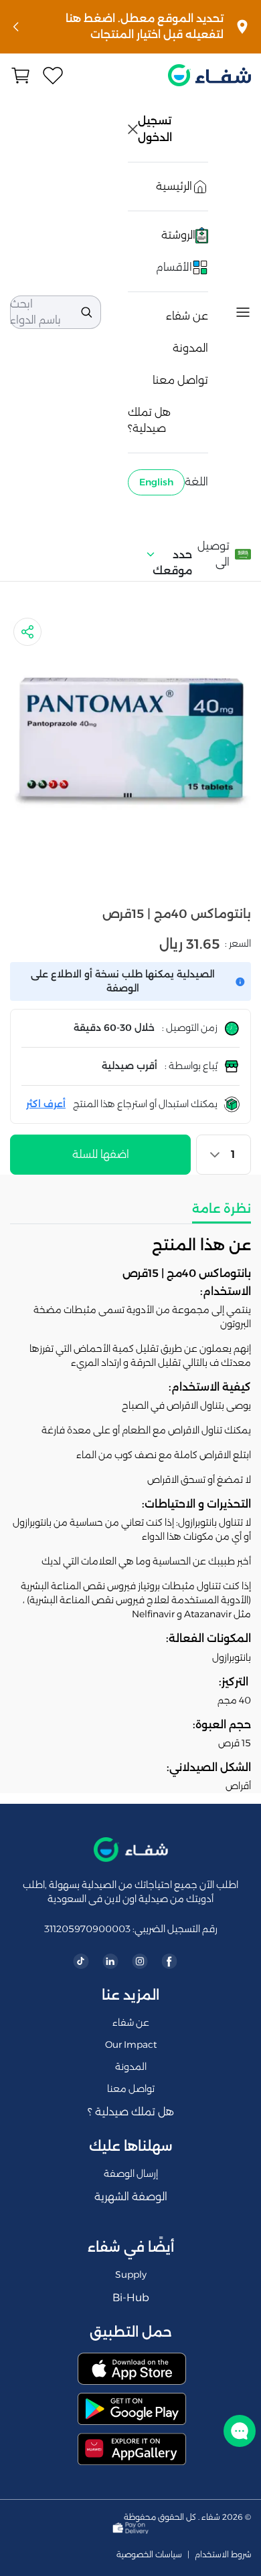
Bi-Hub (131, 2298)
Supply (131, 2274)
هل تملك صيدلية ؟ (131, 2112)
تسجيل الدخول (156, 129)
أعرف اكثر (46, 1104)
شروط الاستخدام (223, 2555)
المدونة (190, 348)
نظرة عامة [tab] (222, 1209)
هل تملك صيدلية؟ (149, 420)
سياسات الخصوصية (149, 2555)
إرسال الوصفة (131, 2174)
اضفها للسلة (101, 1154)
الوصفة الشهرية (131, 2197)
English (156, 482)
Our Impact (131, 2044)
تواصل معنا (180, 380)
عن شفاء (187, 316)
